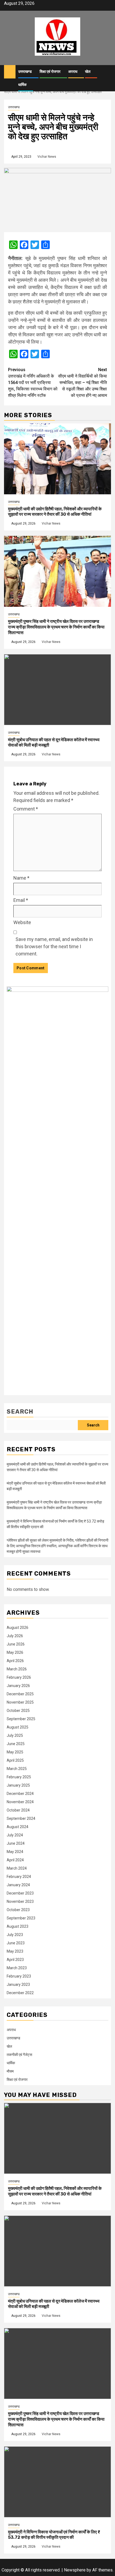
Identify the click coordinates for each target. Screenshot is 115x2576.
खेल (88, 72)
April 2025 (15, 1760)
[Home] (10, 71)
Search (20, 1412)
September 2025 (21, 1719)
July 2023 (15, 1935)
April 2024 (15, 1860)
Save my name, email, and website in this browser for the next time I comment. (54, 946)
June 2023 (16, 1943)
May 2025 (15, 1752)
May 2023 (15, 1951)
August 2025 (18, 1727)
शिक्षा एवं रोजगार (50, 72)
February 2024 (19, 1877)
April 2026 (15, 1661)
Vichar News (47, 157)
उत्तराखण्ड (25, 72)
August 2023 (18, 1926)
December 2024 (20, 1794)
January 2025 (18, 1785)
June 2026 (16, 1644)
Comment (26, 809)
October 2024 (18, 1810)
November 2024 (20, 1802)
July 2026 (15, 1636)
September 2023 (21, 1918)
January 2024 (18, 1885)
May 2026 (15, 1652)
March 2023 (17, 1968)
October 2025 (18, 1711)
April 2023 (15, 1960)
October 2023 (18, 1910)
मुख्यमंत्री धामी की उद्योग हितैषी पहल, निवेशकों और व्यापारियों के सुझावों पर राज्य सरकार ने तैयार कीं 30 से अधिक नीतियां (55, 512)
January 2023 (18, 1984)
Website (22, 922)
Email (21, 900)
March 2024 (17, 1868)
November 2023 (20, 1901)
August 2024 (18, 1827)
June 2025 (16, 1744)
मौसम (10, 2071)
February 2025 (19, 1777)
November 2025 (20, 1702)
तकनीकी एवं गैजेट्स (19, 2055)
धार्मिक (22, 85)
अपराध (73, 72)
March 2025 (17, 1769)
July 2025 (15, 1735)
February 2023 (19, 1976)
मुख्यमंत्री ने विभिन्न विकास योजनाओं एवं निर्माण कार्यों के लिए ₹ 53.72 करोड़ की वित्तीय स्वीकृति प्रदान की (54, 2535)
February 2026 (19, 1677)
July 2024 (15, 1835)
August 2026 (18, 1628)
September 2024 (21, 1818)
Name (21, 878)
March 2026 (17, 1669)
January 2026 (18, 1686)
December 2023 (20, 1893)
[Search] (107, 72)
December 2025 (20, 1694)
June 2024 (16, 1843)
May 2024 (15, 1852)
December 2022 (20, 1993)
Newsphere (75, 2570)
